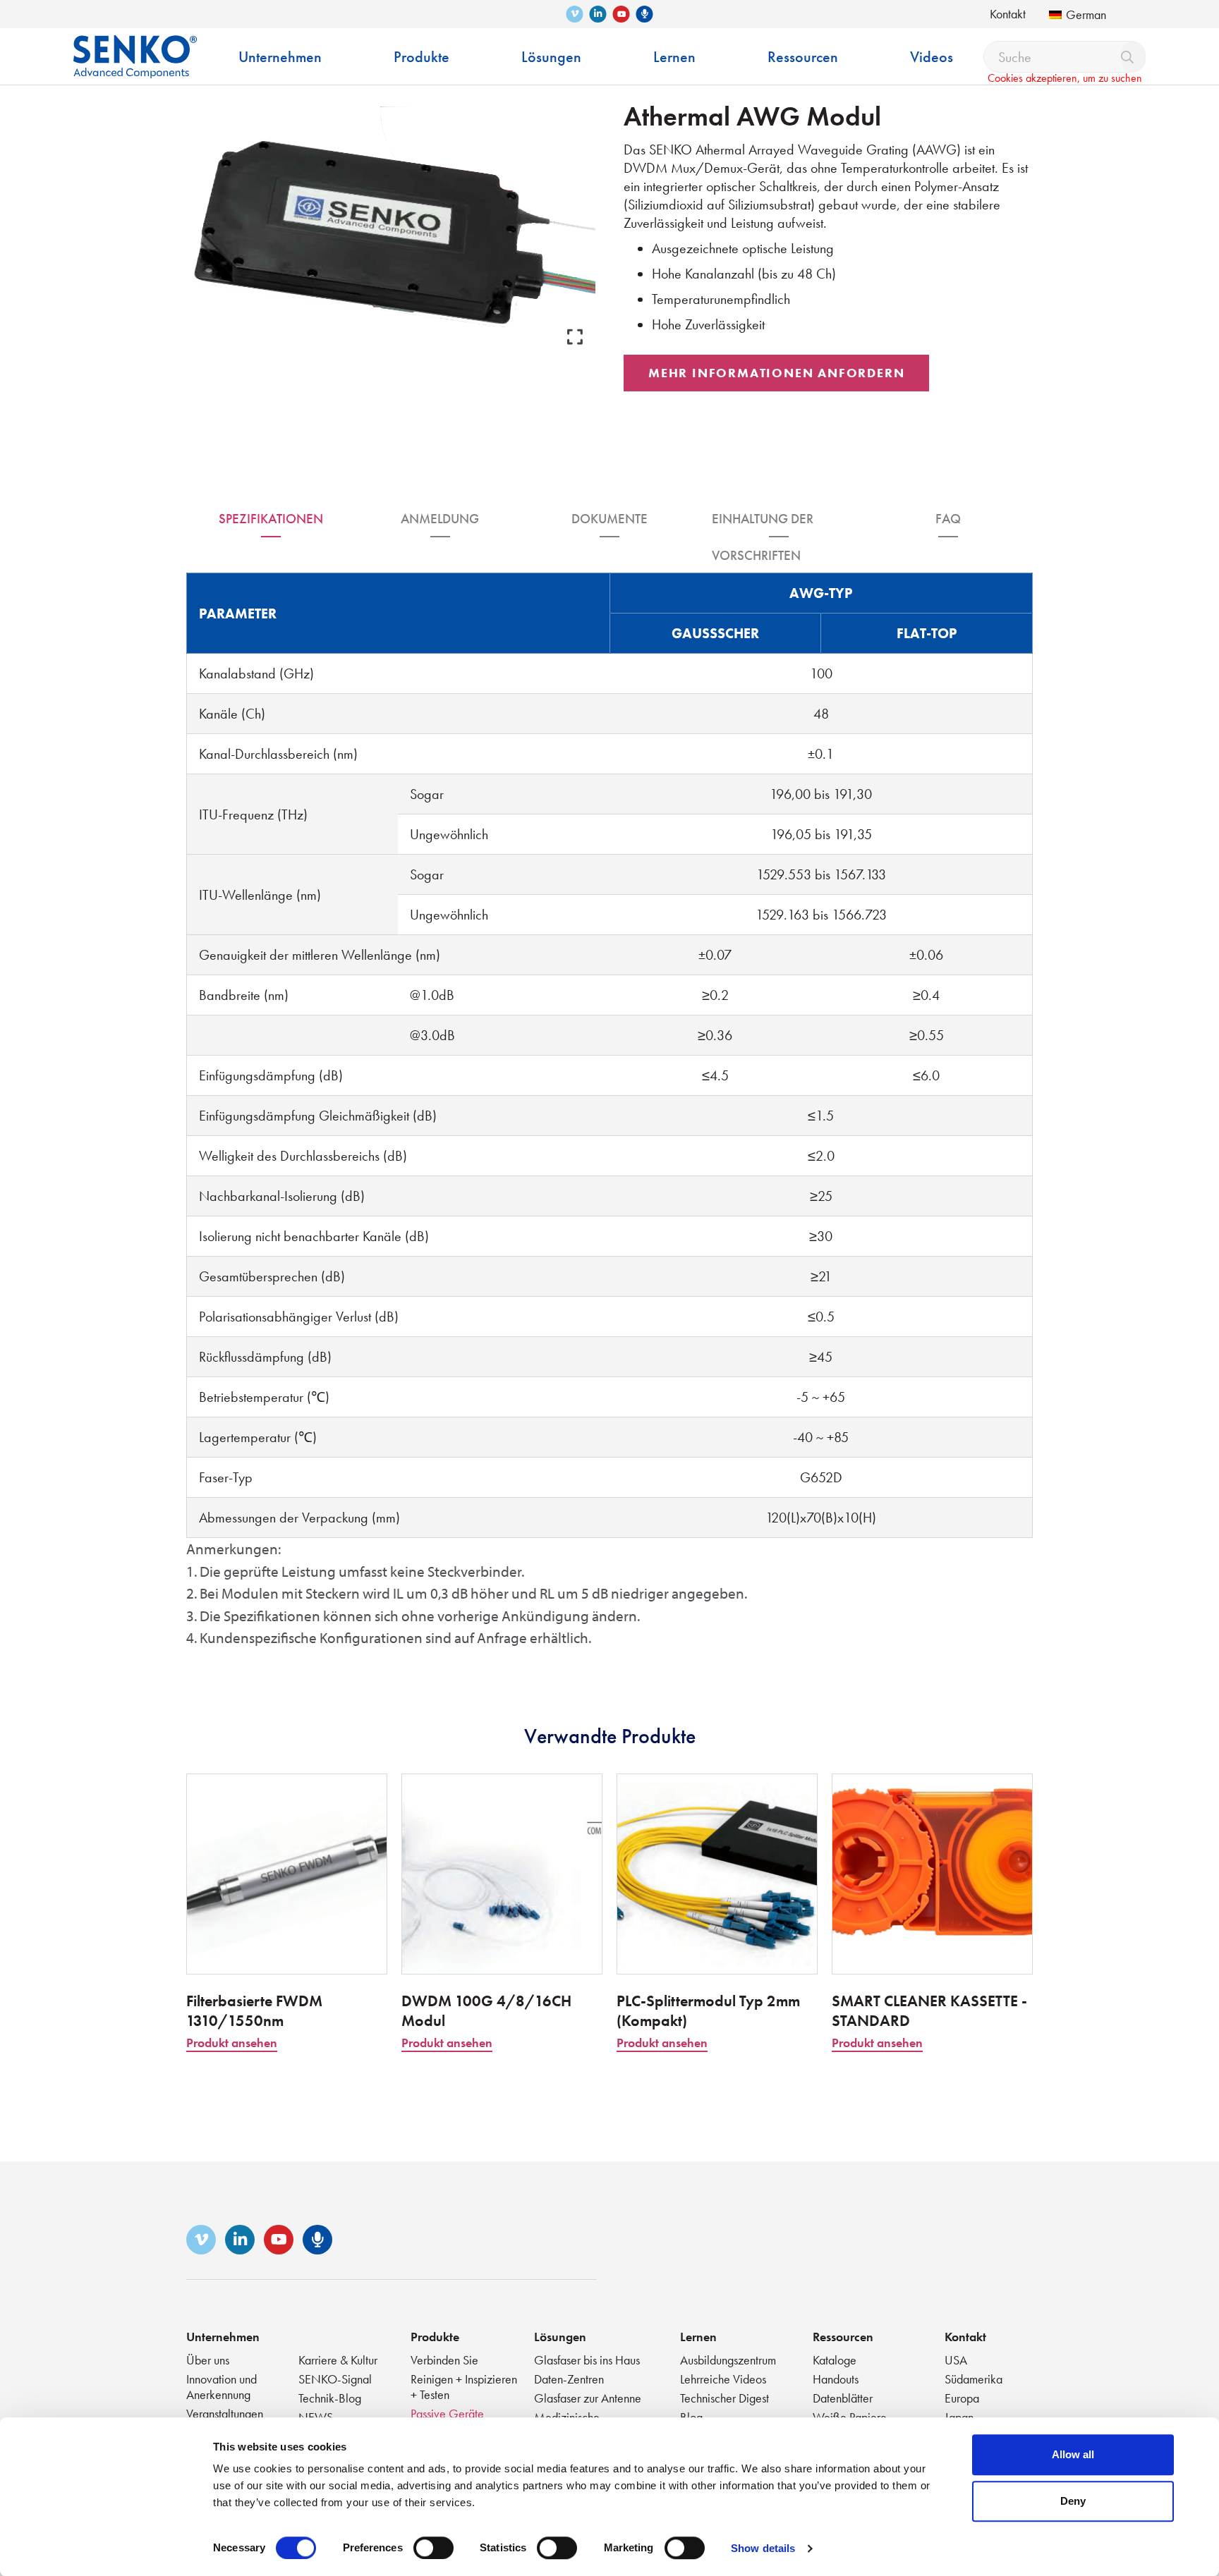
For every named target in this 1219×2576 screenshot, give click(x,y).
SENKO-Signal (335, 2379)
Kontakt (1008, 14)
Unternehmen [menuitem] (280, 57)
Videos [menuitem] (932, 57)
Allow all (1073, 2454)
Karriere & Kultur (338, 2360)
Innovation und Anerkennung (222, 2387)
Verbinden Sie (444, 2360)
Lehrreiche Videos (723, 2379)
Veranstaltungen (225, 2413)
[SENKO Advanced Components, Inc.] (135, 46)
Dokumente (609, 519)
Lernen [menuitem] (674, 57)
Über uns (208, 2360)
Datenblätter (843, 2398)
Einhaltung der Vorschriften (763, 524)
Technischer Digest (724, 2398)
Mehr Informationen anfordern (776, 373)
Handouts (836, 2379)
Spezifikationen (271, 519)
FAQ (948, 519)
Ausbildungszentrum (728, 2360)
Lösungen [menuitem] (551, 57)
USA (956, 2360)
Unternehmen (223, 2337)
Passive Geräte (447, 2413)
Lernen (698, 2337)
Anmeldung (440, 519)
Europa (962, 2398)
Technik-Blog (330, 2398)
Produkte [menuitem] (422, 57)
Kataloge (835, 2360)
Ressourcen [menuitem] (803, 57)
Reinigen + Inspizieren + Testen (464, 2387)
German (1086, 14)
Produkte (435, 2337)
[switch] (433, 2548)
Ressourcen (843, 2337)
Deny (1073, 2501)
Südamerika (974, 2379)
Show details (763, 2548)
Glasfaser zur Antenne (588, 2398)
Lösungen (560, 2337)
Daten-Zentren (569, 2379)
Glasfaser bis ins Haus (587, 2360)
